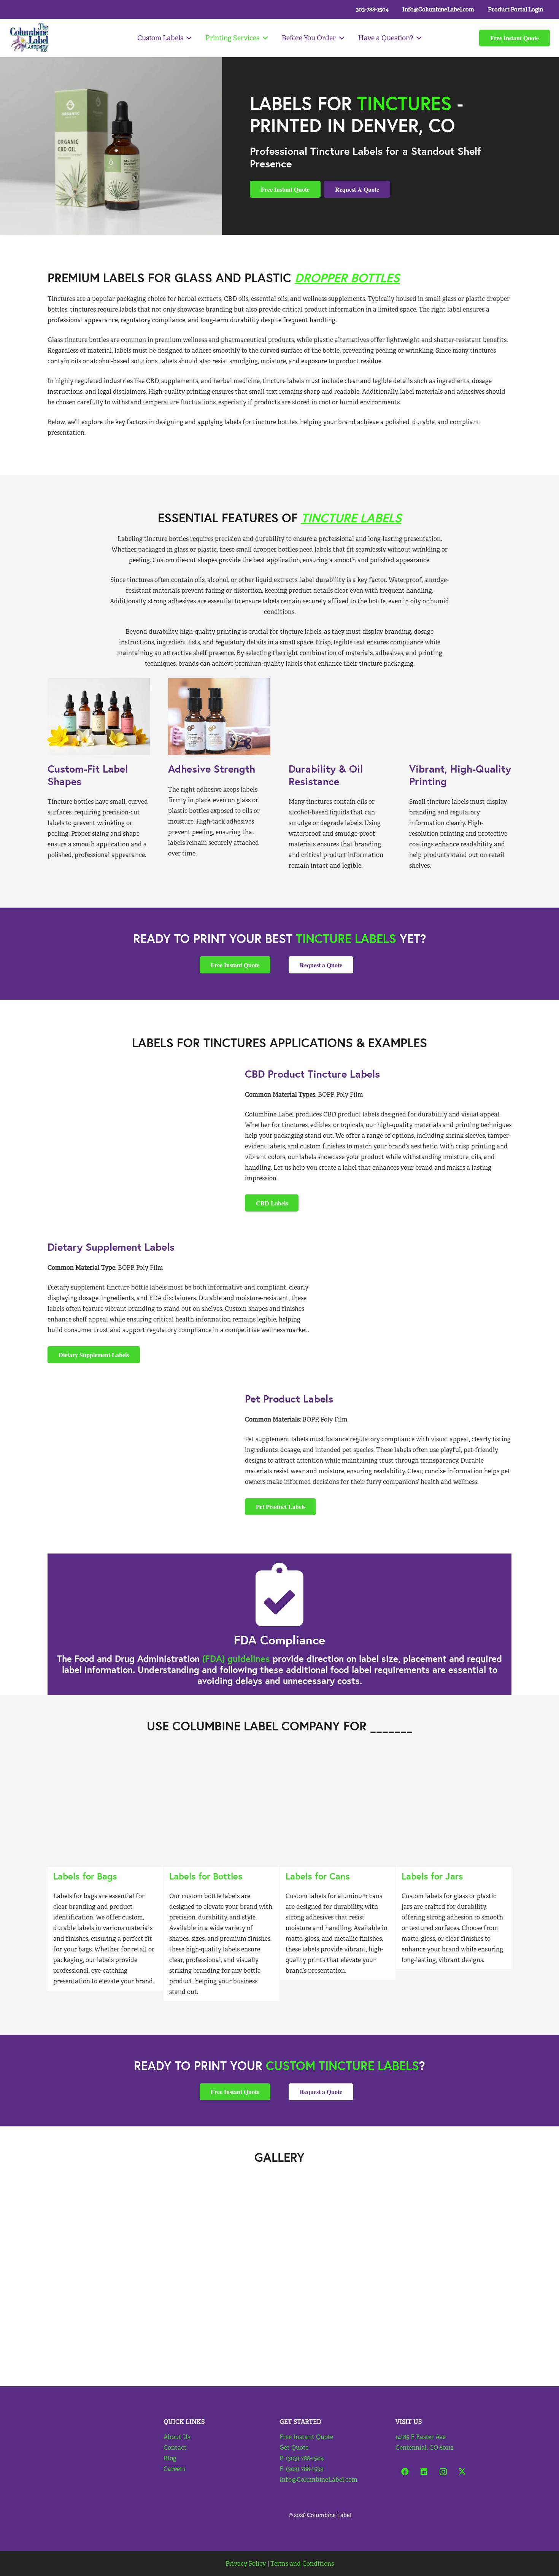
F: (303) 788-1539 (302, 2469)
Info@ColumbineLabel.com (318, 2480)
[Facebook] (405, 2472)
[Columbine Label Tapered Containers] (105, 1809)
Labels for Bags (85, 1876)
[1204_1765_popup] (454, 1809)
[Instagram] (443, 2472)
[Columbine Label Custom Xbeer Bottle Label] (221, 1809)
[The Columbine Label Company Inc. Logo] (76, 2438)
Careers (174, 2469)
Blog (170, 2458)
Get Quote (294, 2448)
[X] (462, 2472)
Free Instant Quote (306, 2437)
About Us (177, 2437)
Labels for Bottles (206, 1876)
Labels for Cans (318, 1876)
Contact (175, 2448)
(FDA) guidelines (237, 1658)
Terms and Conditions (302, 2564)
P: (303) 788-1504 (302, 2458)
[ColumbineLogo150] (29, 38)
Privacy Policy (246, 2564)
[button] (188, 38)
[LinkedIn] (424, 2472)
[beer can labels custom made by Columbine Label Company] (338, 1809)
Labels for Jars (432, 1876)
